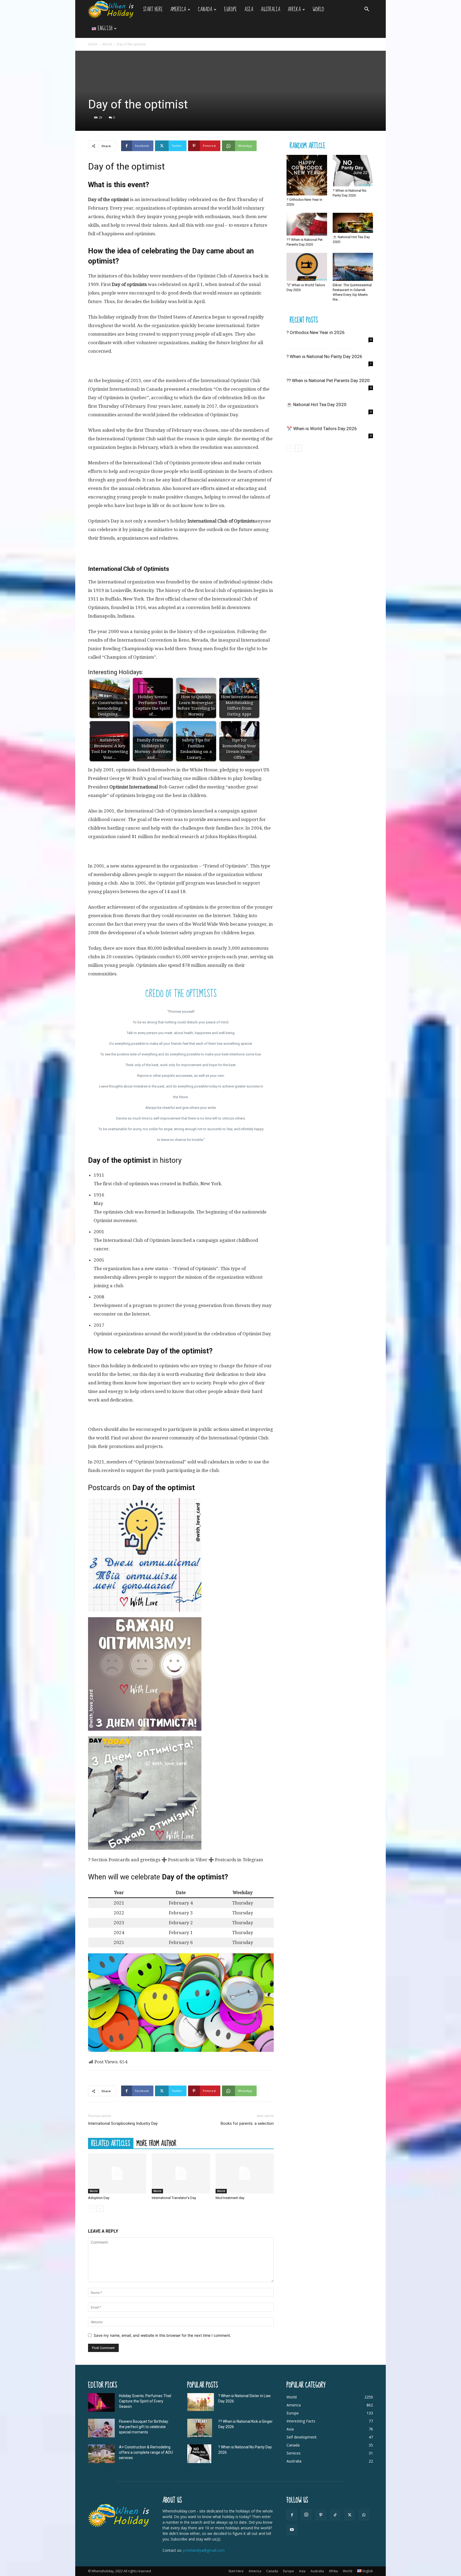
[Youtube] (292, 2530)
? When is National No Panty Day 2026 (324, 356)
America (178, 9)
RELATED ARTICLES (111, 2143)
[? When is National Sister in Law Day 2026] (201, 2402)
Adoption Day (99, 2198)
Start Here (153, 9)
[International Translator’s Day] (181, 2173)
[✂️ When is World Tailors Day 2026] (307, 267)
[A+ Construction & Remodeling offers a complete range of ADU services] (101, 2454)
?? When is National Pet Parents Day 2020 (328, 380)
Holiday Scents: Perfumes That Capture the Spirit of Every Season (145, 2401)
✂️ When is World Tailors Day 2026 (322, 429)
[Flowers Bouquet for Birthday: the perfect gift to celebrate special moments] (101, 2428)
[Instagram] (306, 2515)
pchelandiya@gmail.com (204, 2550)
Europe (230, 9)
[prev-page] (91, 2208)
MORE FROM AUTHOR (156, 2143)
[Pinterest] (321, 2515)
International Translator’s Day (174, 2198)
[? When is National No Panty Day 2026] (353, 171)
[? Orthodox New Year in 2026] (307, 175)
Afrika (294, 9)
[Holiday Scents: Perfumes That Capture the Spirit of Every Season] (101, 2402)
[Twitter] (349, 2515)
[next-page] (100, 2208)
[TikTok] (335, 2515)
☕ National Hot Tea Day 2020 (317, 405)
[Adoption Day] (117, 2173)
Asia (249, 9)
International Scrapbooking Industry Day (123, 2123)
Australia (270, 9)
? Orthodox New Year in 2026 (316, 332)
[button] (367, 10)
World (318, 9)
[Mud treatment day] (245, 2173)
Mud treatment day (230, 2198)
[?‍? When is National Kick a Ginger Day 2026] (200, 2428)
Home (93, 44)
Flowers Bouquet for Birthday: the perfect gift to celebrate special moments (144, 2427)
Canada (205, 9)
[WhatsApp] (364, 2515)
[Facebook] (292, 2515)
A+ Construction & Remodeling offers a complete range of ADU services (146, 2452)
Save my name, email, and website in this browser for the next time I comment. (162, 2335)
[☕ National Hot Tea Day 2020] (353, 223)
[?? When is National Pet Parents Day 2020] (307, 224)
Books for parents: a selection (247, 2123)
